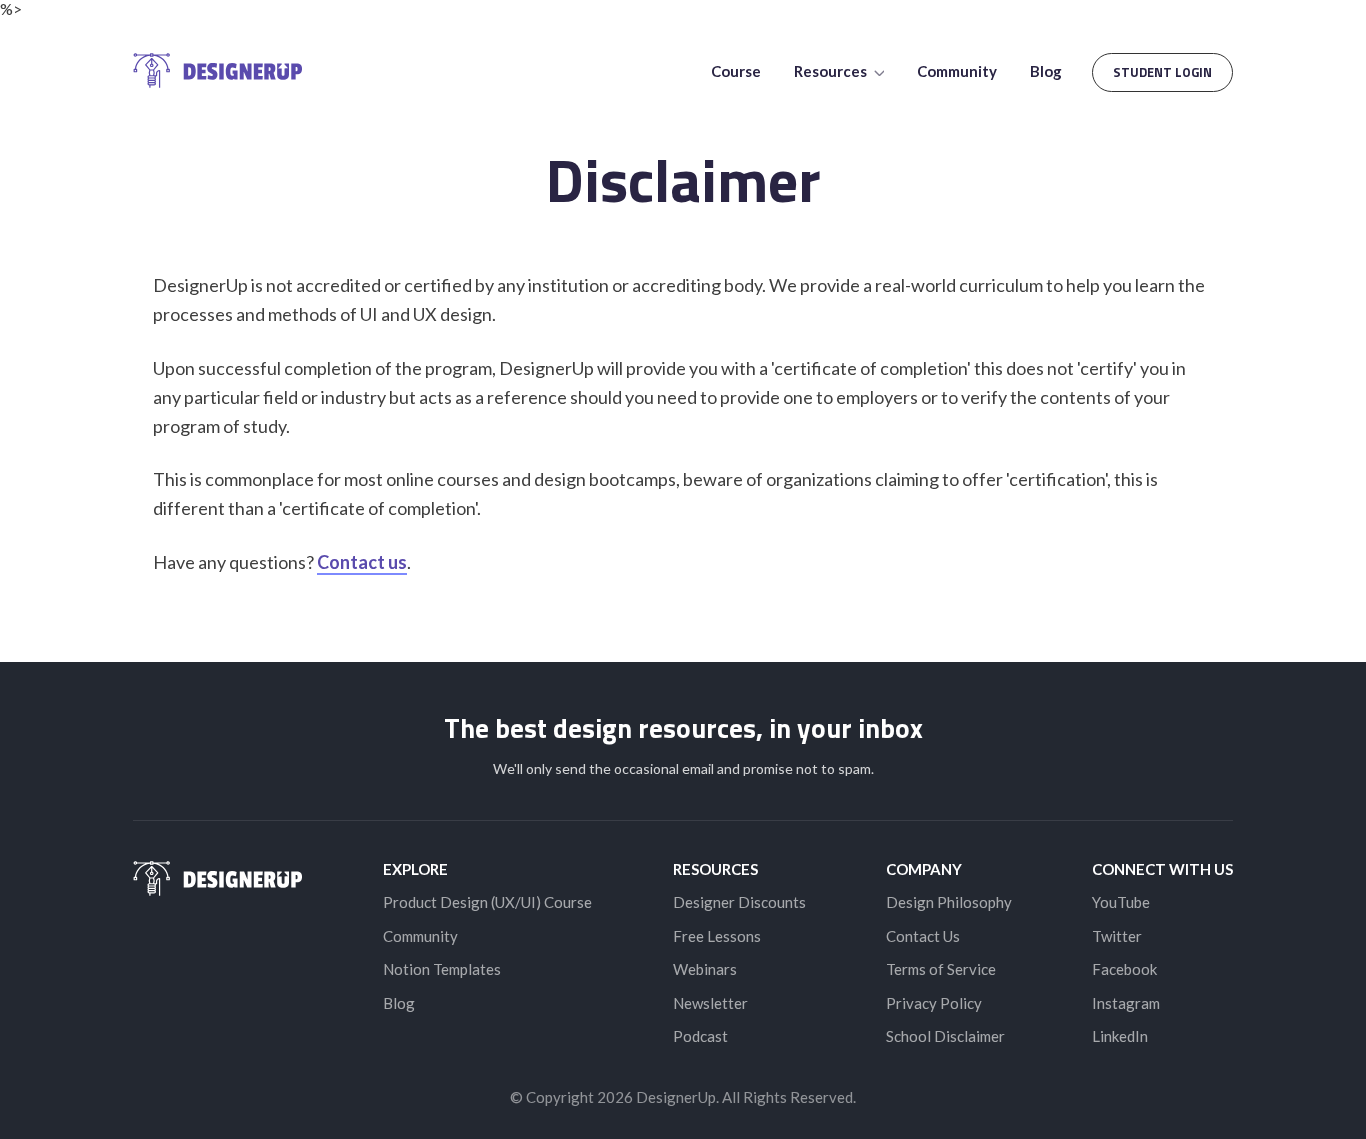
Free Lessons (717, 936)
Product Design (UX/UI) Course (487, 902)
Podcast (700, 1036)
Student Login (1162, 72)
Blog (1046, 71)
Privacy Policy (934, 1003)
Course (736, 71)
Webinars (705, 969)
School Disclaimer (945, 1036)
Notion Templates (442, 969)
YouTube (1121, 902)
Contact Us (923, 936)
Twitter (1117, 936)
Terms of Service (941, 969)
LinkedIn (1120, 1036)
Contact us (362, 562)
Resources (832, 71)
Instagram (1126, 1003)
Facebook (1124, 969)
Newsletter (710, 1003)
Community (957, 71)
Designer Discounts (739, 902)
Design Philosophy (949, 902)
